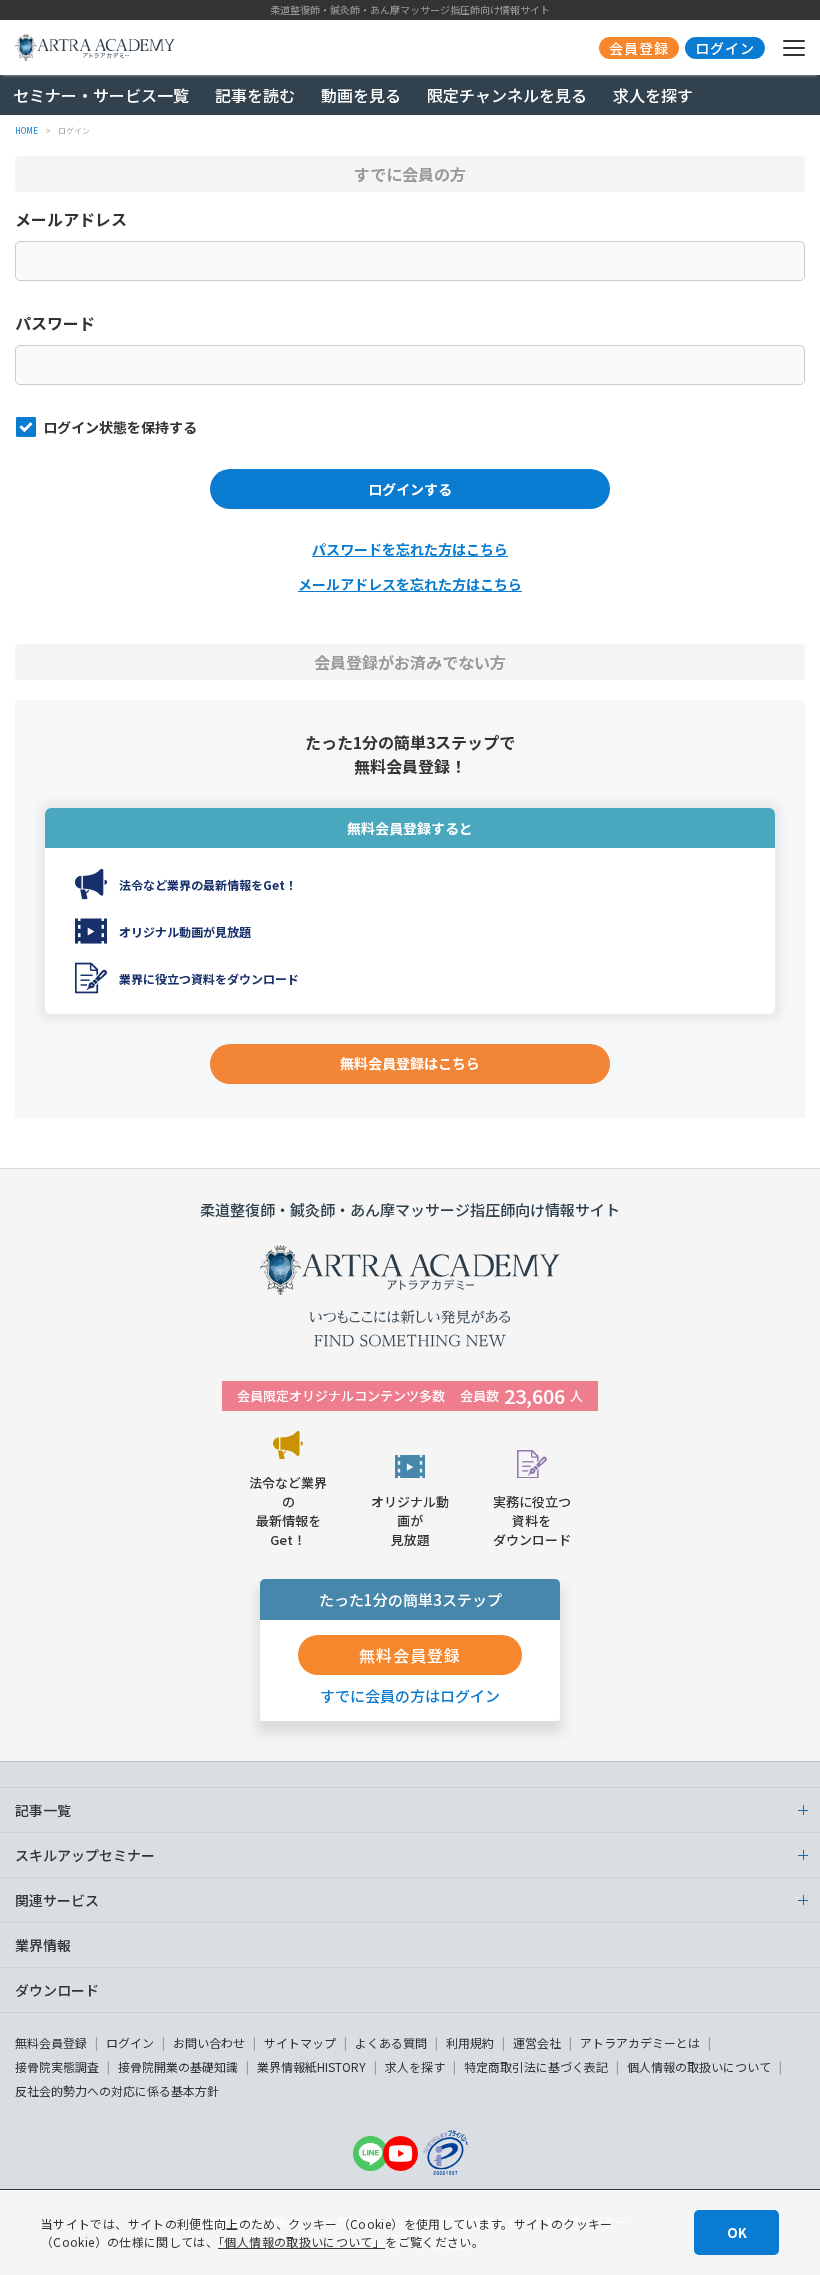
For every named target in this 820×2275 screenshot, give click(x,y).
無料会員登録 (51, 2042)
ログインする (410, 489)
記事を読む (255, 95)
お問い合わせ (209, 2042)
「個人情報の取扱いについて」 (301, 2241)
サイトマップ (300, 2042)
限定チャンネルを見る (507, 95)
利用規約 (470, 2042)
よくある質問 (391, 2042)
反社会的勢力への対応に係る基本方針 (117, 2090)
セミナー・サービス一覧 (101, 95)
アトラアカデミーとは (640, 2042)
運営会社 (537, 2042)
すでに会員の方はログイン (410, 1695)
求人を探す (653, 95)
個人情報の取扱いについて (699, 2066)
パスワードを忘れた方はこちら (410, 549)
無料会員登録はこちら (410, 1063)
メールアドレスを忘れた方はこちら (410, 584)
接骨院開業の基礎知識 (178, 2066)
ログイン (130, 2042)
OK (737, 2232)
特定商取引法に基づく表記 (536, 2066)
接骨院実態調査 (57, 2066)
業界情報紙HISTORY (311, 2066)
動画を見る (361, 95)
